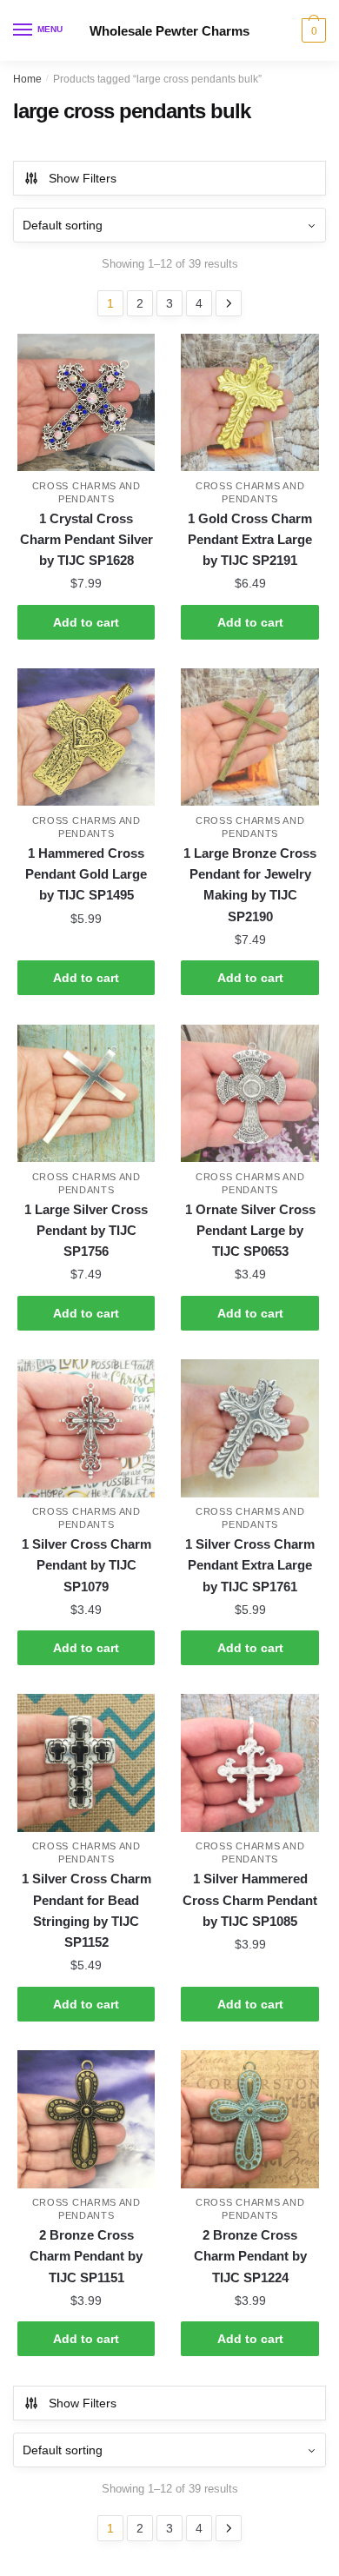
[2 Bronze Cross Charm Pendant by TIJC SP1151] (86, 2119)
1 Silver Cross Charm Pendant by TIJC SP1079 (86, 1565)
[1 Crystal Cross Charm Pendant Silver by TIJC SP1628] (86, 402)
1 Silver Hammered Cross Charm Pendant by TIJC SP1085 (250, 1900)
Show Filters (83, 178)
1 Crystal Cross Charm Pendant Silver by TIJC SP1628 (86, 540)
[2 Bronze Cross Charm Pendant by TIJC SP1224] (249, 2119)
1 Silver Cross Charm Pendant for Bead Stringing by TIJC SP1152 (86, 1910)
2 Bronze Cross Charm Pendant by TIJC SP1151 (86, 2256)
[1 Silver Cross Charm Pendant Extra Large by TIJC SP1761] (249, 1428)
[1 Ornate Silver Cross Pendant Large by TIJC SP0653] (249, 1093)
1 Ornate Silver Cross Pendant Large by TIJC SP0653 (250, 1231)
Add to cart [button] (86, 622)
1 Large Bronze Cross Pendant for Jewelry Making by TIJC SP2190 (250, 885)
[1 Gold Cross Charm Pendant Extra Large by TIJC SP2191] (249, 402)
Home (27, 79)
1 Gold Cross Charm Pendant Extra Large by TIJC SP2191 (250, 540)
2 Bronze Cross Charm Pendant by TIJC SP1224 (250, 2256)
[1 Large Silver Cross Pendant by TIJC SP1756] (86, 1093)
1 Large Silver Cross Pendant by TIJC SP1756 (86, 1231)
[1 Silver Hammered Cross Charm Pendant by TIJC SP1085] (249, 1763)
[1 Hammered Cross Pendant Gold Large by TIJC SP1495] (86, 737)
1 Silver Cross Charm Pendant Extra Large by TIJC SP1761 (250, 1565)
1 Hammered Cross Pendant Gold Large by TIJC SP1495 (86, 874)
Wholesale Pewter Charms (169, 31)
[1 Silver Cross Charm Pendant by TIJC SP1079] (86, 1428)
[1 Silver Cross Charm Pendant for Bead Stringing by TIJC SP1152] (86, 1763)
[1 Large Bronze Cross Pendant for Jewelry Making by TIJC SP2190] (249, 737)
